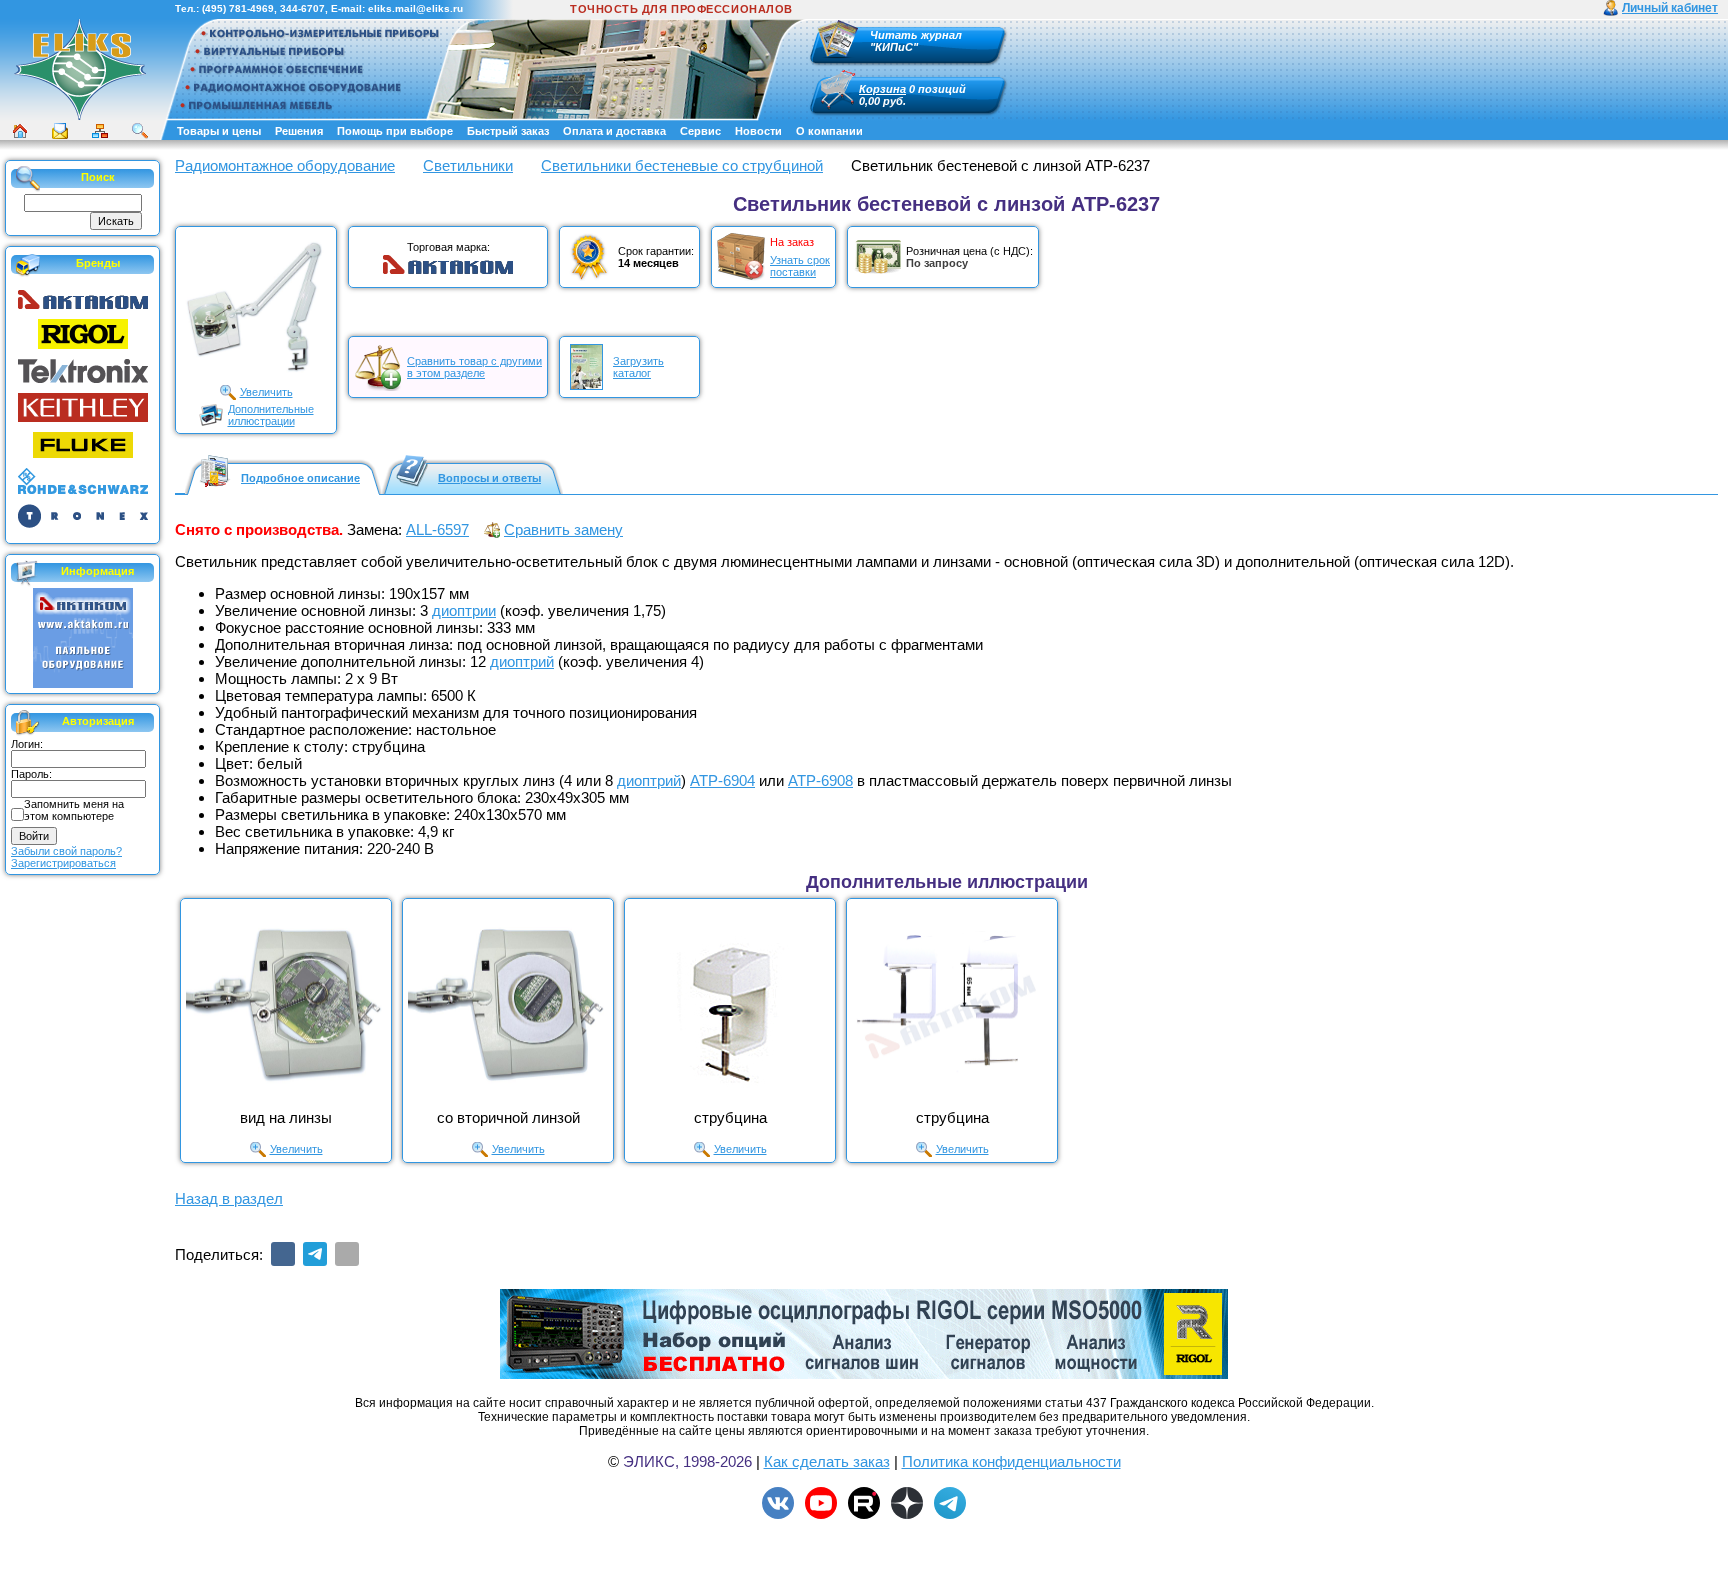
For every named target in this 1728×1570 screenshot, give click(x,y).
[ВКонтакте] (283, 1254)
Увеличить (266, 392)
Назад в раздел (229, 1198)
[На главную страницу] (80, 69)
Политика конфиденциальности (1011, 1461)
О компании (829, 131)
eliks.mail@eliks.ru (415, 8)
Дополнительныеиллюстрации (271, 415)
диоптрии (464, 610)
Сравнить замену (563, 529)
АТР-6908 (820, 780)
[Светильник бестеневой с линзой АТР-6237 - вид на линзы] (286, 1004)
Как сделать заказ (827, 1461)
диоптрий (522, 661)
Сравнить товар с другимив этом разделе (474, 367)
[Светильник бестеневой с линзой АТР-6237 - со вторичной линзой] (508, 1004)
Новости (758, 131)
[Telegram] (315, 1254)
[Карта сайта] (100, 131)
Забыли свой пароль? (66, 851)
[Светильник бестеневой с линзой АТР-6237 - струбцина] (730, 1004)
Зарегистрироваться (63, 863)
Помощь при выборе (395, 131)
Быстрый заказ (508, 131)
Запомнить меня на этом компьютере (74, 810)
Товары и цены (219, 131)
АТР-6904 (722, 780)
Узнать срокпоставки (800, 266)
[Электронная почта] (347, 1254)
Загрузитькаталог (638, 367)
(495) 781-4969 (238, 8)
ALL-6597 (437, 529)
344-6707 (302, 8)
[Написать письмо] (60, 131)
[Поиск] (140, 131)
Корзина (882, 89)
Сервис (700, 131)
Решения (299, 131)
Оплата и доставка (614, 131)
